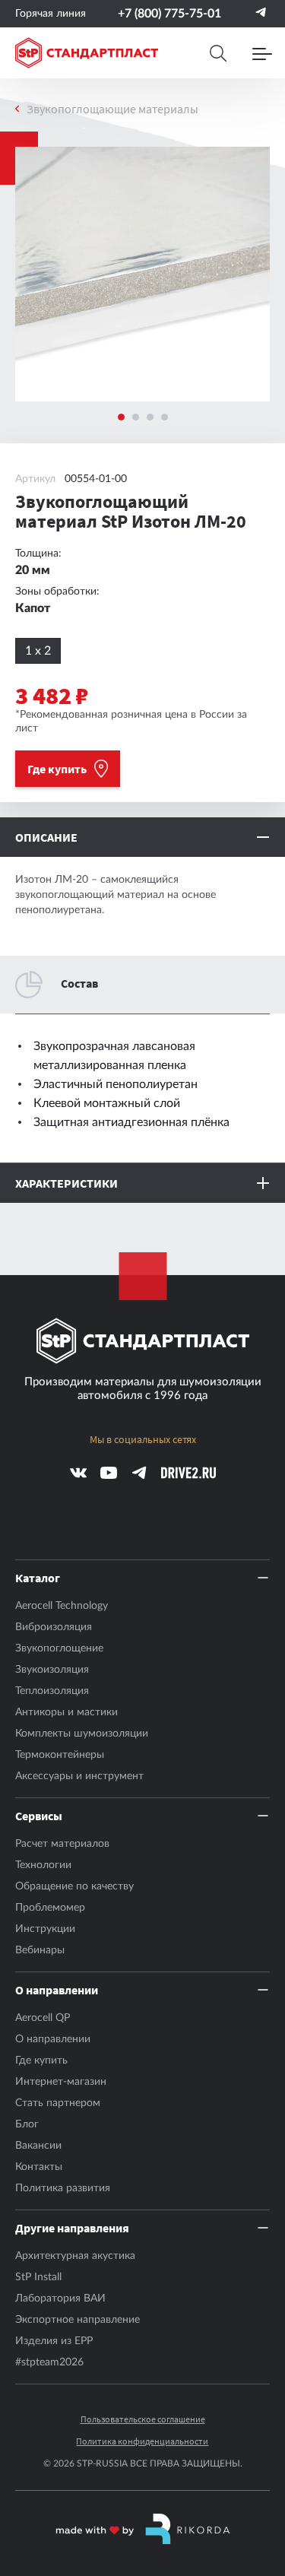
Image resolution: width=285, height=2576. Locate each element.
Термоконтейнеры (60, 1755)
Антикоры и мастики (66, 1712)
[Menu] (262, 53)
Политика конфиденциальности (142, 2441)
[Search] (218, 53)
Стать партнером (58, 2103)
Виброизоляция (54, 1627)
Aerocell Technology (62, 1606)
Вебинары (40, 1950)
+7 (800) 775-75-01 (169, 14)
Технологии (43, 1865)
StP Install (38, 2277)
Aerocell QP (43, 2018)
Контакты (39, 2167)
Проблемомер (50, 1908)
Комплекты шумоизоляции (82, 1734)
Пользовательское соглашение (143, 2419)
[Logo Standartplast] (87, 53)
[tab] (121, 417)
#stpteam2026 (49, 2362)
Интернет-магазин (61, 2082)
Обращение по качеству (74, 1886)
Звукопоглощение (59, 1648)
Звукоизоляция (52, 1670)
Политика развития (63, 2188)
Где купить (41, 2060)
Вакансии (38, 2146)
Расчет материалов (62, 1844)
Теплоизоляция (52, 1691)
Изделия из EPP (54, 2341)
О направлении (53, 2039)
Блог (27, 2124)
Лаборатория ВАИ (60, 2298)
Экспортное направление (78, 2320)
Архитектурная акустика (75, 2256)
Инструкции (45, 1929)
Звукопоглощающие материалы (112, 109)
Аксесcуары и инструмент (79, 1776)
